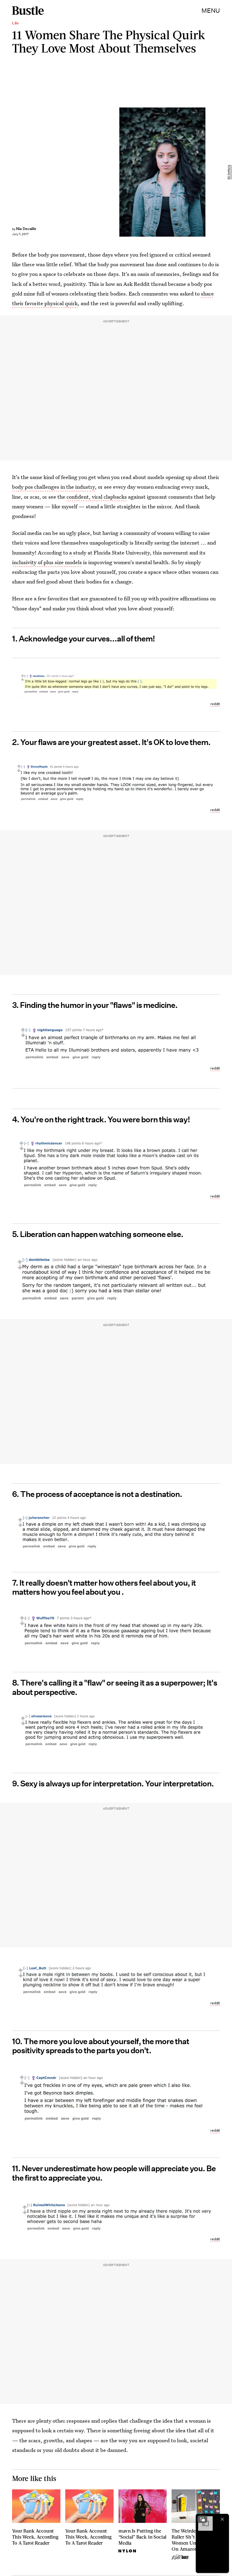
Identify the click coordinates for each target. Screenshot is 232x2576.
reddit (215, 704)
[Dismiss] (222, 2519)
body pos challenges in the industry (53, 487)
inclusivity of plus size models (47, 562)
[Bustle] (28, 11)
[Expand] (202, 2519)
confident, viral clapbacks (97, 497)
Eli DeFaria (229, 172)
